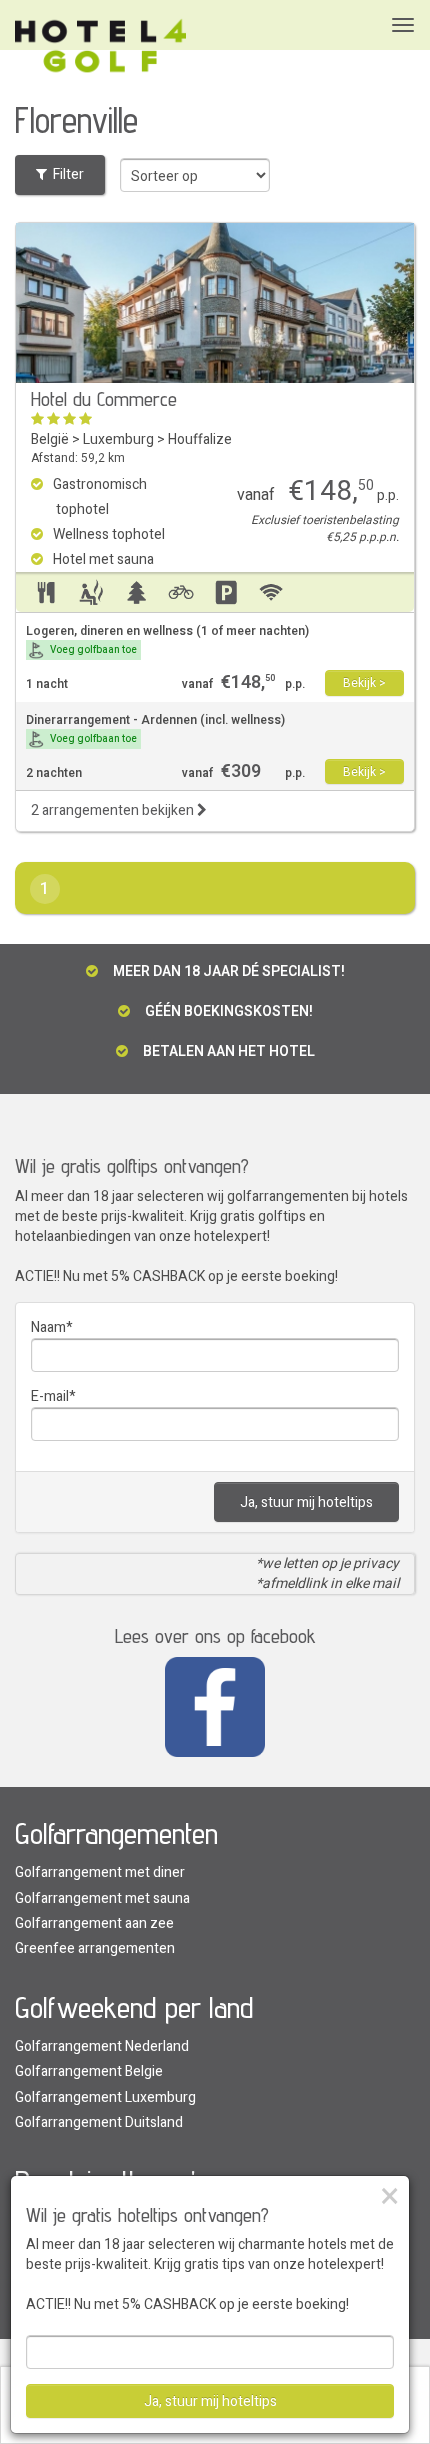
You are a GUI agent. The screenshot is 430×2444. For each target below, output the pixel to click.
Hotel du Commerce (104, 399)
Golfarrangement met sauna (102, 1898)
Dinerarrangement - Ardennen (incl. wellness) (155, 729)
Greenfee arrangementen (95, 1948)
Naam (48, 1327)
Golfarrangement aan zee (94, 1923)
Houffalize (200, 439)
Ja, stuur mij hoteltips (306, 1502)
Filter (65, 174)
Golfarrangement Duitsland (99, 2122)
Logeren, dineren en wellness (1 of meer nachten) (167, 640)
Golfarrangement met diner (100, 1872)
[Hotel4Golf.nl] (100, 46)
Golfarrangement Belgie (89, 2071)
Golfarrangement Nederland (102, 2046)
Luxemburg (118, 439)
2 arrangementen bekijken (114, 810)
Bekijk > (364, 683)
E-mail (50, 1396)
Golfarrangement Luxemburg (105, 2097)
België (50, 439)
